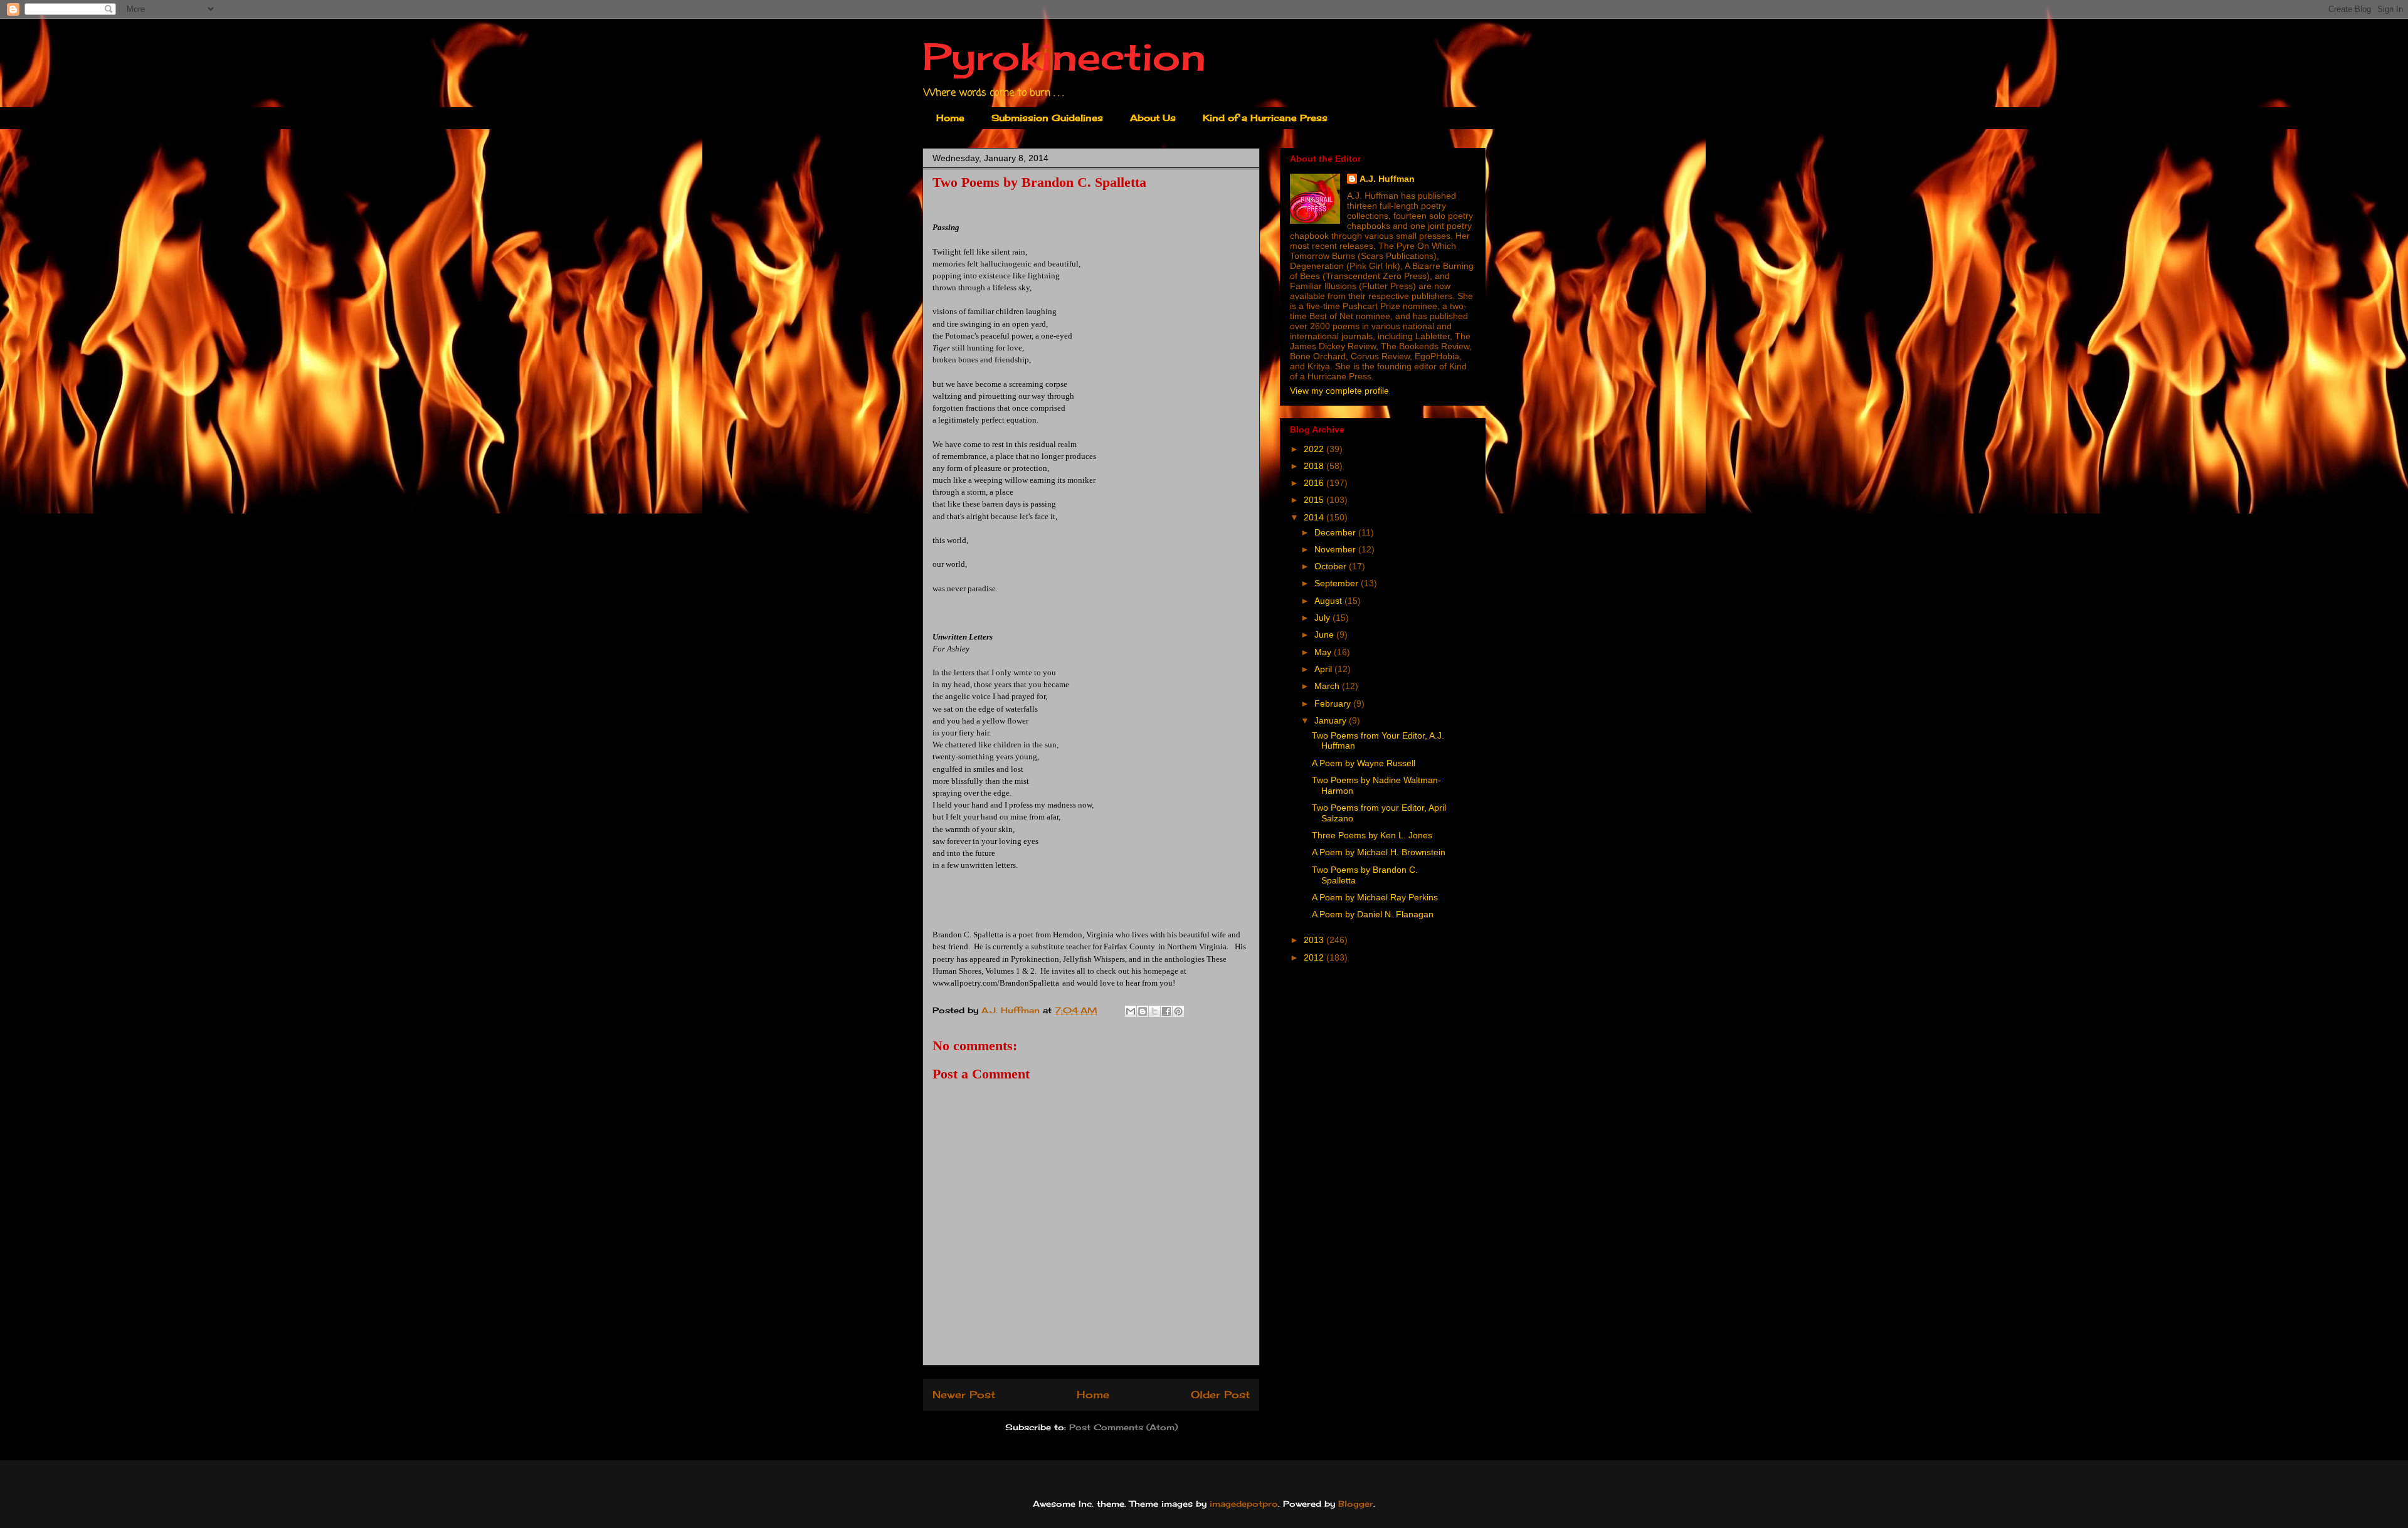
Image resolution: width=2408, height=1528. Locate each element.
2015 (1315, 500)
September (1338, 583)
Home (950, 118)
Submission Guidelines (1047, 118)
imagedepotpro (1244, 1504)
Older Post (1220, 1395)
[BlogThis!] (1143, 1011)
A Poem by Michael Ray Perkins (1375, 897)
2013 (1315, 940)
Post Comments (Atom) (1123, 1427)
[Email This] (1131, 1011)
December (1336, 532)
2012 (1315, 957)
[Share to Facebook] (1166, 1011)
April (1324, 669)
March (1328, 686)
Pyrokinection (1064, 56)
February (1334, 703)
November (1336, 549)
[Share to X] (1154, 1011)
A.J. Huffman (1387, 179)
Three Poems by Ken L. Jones (1372, 835)
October (1332, 566)
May (1324, 652)
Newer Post (964, 1395)
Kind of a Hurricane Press (1265, 118)
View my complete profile (1339, 391)
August (1329, 601)
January (1332, 720)
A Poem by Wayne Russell (1364, 763)
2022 (1315, 449)
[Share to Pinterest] (1178, 1011)
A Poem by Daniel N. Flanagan (1373, 914)
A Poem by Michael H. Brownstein (1379, 852)
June (1325, 635)
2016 (1315, 483)
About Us (1153, 118)
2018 (1315, 466)
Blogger (1356, 1504)
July (1323, 618)
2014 (1315, 517)
